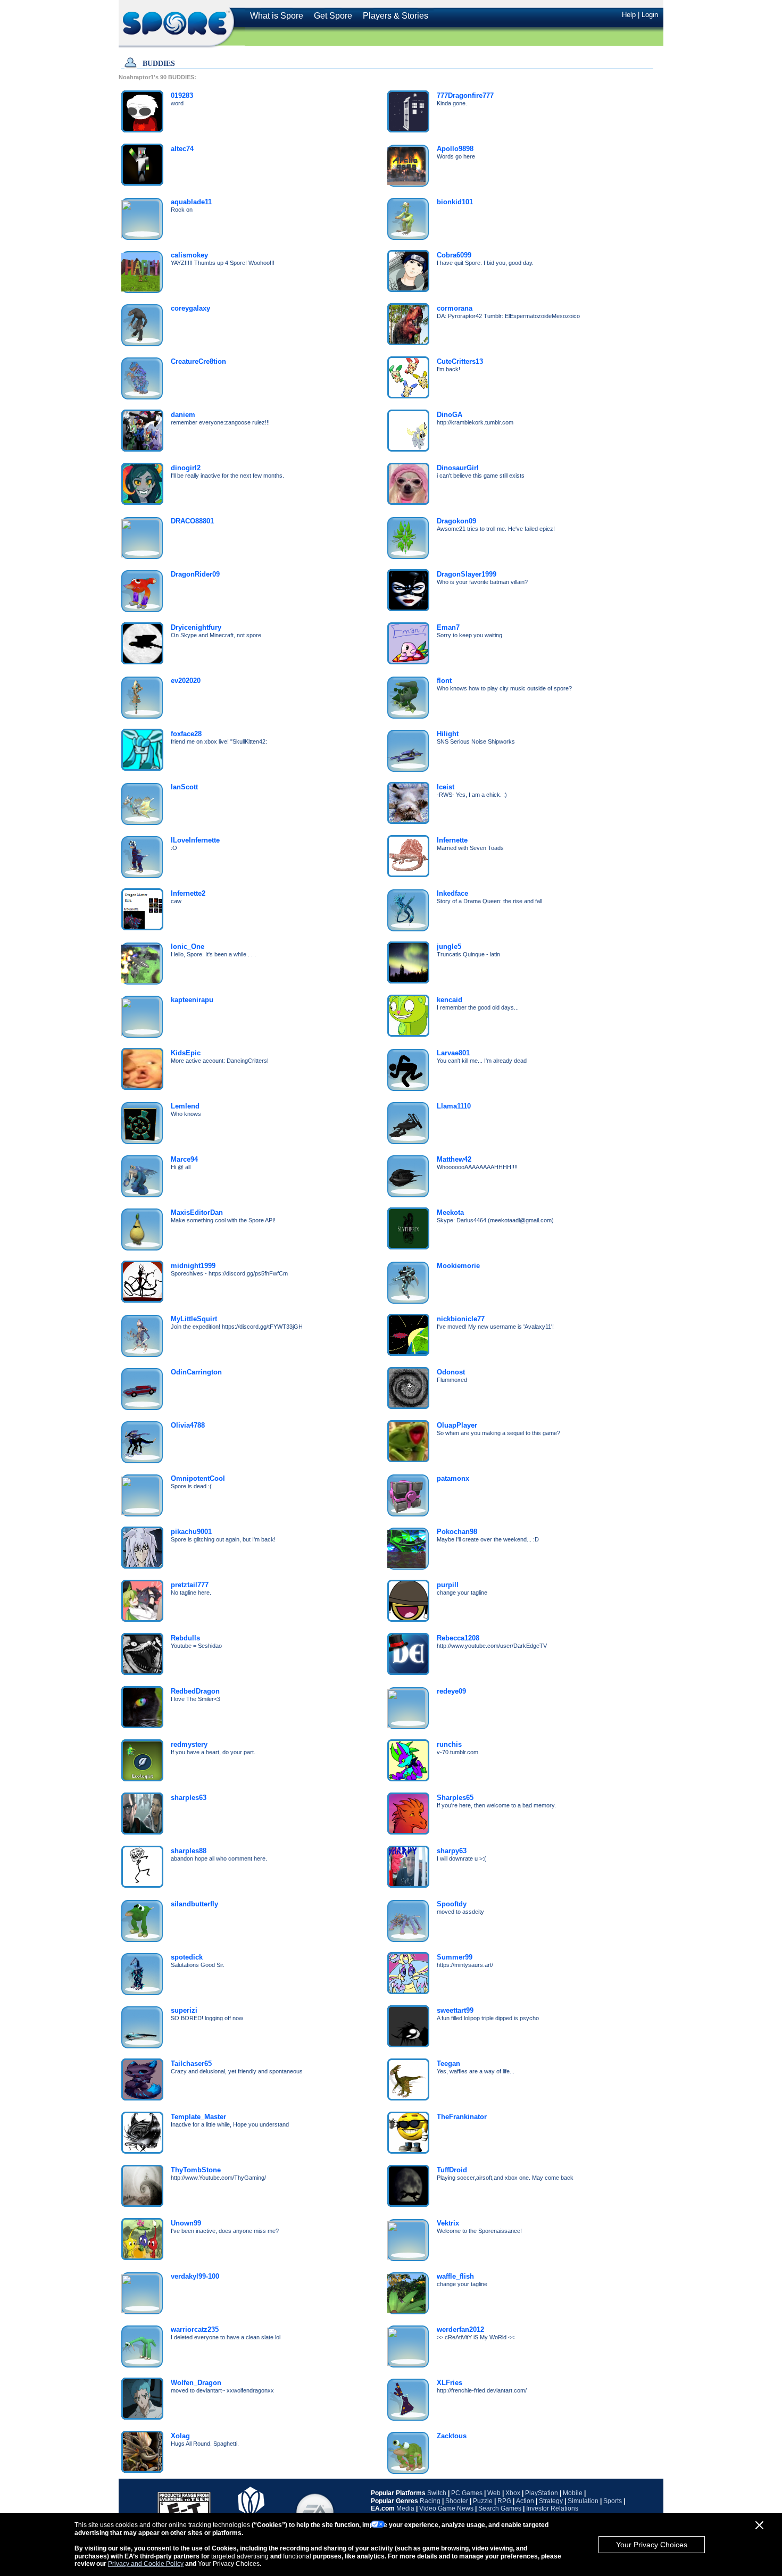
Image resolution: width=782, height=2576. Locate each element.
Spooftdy (452, 1904)
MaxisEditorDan (197, 1212)
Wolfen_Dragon (196, 2383)
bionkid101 (455, 202)
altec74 (182, 149)
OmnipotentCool (198, 1478)
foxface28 (186, 734)
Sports (613, 2501)
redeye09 (451, 1691)
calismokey (189, 255)
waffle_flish (455, 2276)
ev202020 (186, 681)
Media (405, 2508)
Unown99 (186, 2223)
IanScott (184, 787)
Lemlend (185, 1106)
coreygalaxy (190, 308)
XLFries (450, 2383)
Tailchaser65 (191, 2064)
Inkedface (452, 893)
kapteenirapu (192, 1000)
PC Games (467, 2493)
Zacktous (452, 2436)
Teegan (448, 2064)
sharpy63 (452, 1851)
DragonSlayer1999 (467, 574)
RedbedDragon (195, 1691)
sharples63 (189, 1798)
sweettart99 (455, 2010)
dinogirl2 (186, 468)
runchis (449, 1744)
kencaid (450, 1000)
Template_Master (198, 2117)
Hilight (448, 734)
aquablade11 (191, 202)
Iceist (446, 787)
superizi (184, 2010)
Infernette (452, 840)
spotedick (187, 1957)
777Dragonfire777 (465, 95)
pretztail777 (190, 1585)
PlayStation (542, 2493)
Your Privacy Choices (652, 2545)
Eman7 (448, 627)
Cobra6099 (454, 255)
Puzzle (483, 2501)
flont (444, 681)
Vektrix (448, 2223)
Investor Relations (552, 2508)
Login (650, 15)
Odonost (451, 1372)
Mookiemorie (458, 1266)
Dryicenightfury (196, 627)
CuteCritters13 (460, 361)
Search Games (500, 2508)
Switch (437, 2493)
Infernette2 (188, 893)
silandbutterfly (194, 1904)
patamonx (453, 1478)
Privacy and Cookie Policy (146, 2564)
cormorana (455, 308)
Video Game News (446, 2508)
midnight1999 (193, 1266)
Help (629, 15)
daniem (183, 415)
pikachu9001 (191, 1532)
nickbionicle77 (461, 1319)
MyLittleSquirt (194, 1319)
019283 (182, 95)
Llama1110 (454, 1106)
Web (494, 2493)
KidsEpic (186, 1053)
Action (525, 2501)
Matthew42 (454, 1159)
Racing (430, 2501)
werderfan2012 (460, 2329)
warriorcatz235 (195, 2329)
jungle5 (449, 947)
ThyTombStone (196, 2170)
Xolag (180, 2436)
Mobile (573, 2493)
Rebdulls (185, 1638)
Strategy (551, 2501)
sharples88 (189, 1851)
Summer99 (455, 1957)
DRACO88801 (192, 521)
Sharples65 (455, 1798)
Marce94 (184, 1159)
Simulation (583, 2501)
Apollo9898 (455, 149)
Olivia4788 (188, 1425)
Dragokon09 (456, 521)
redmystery (189, 1744)
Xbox (513, 2493)
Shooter (457, 2501)
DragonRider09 (195, 574)
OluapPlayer (457, 1425)
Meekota (450, 1212)
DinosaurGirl (458, 468)
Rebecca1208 (458, 1638)
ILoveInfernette (195, 840)
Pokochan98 (457, 1532)
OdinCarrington (196, 1372)
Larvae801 (453, 1053)
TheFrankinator (462, 2117)
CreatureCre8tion (198, 361)
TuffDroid (452, 2170)
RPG (504, 2501)
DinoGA (450, 415)
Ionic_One (188, 947)
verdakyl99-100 (195, 2276)
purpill (448, 1585)
